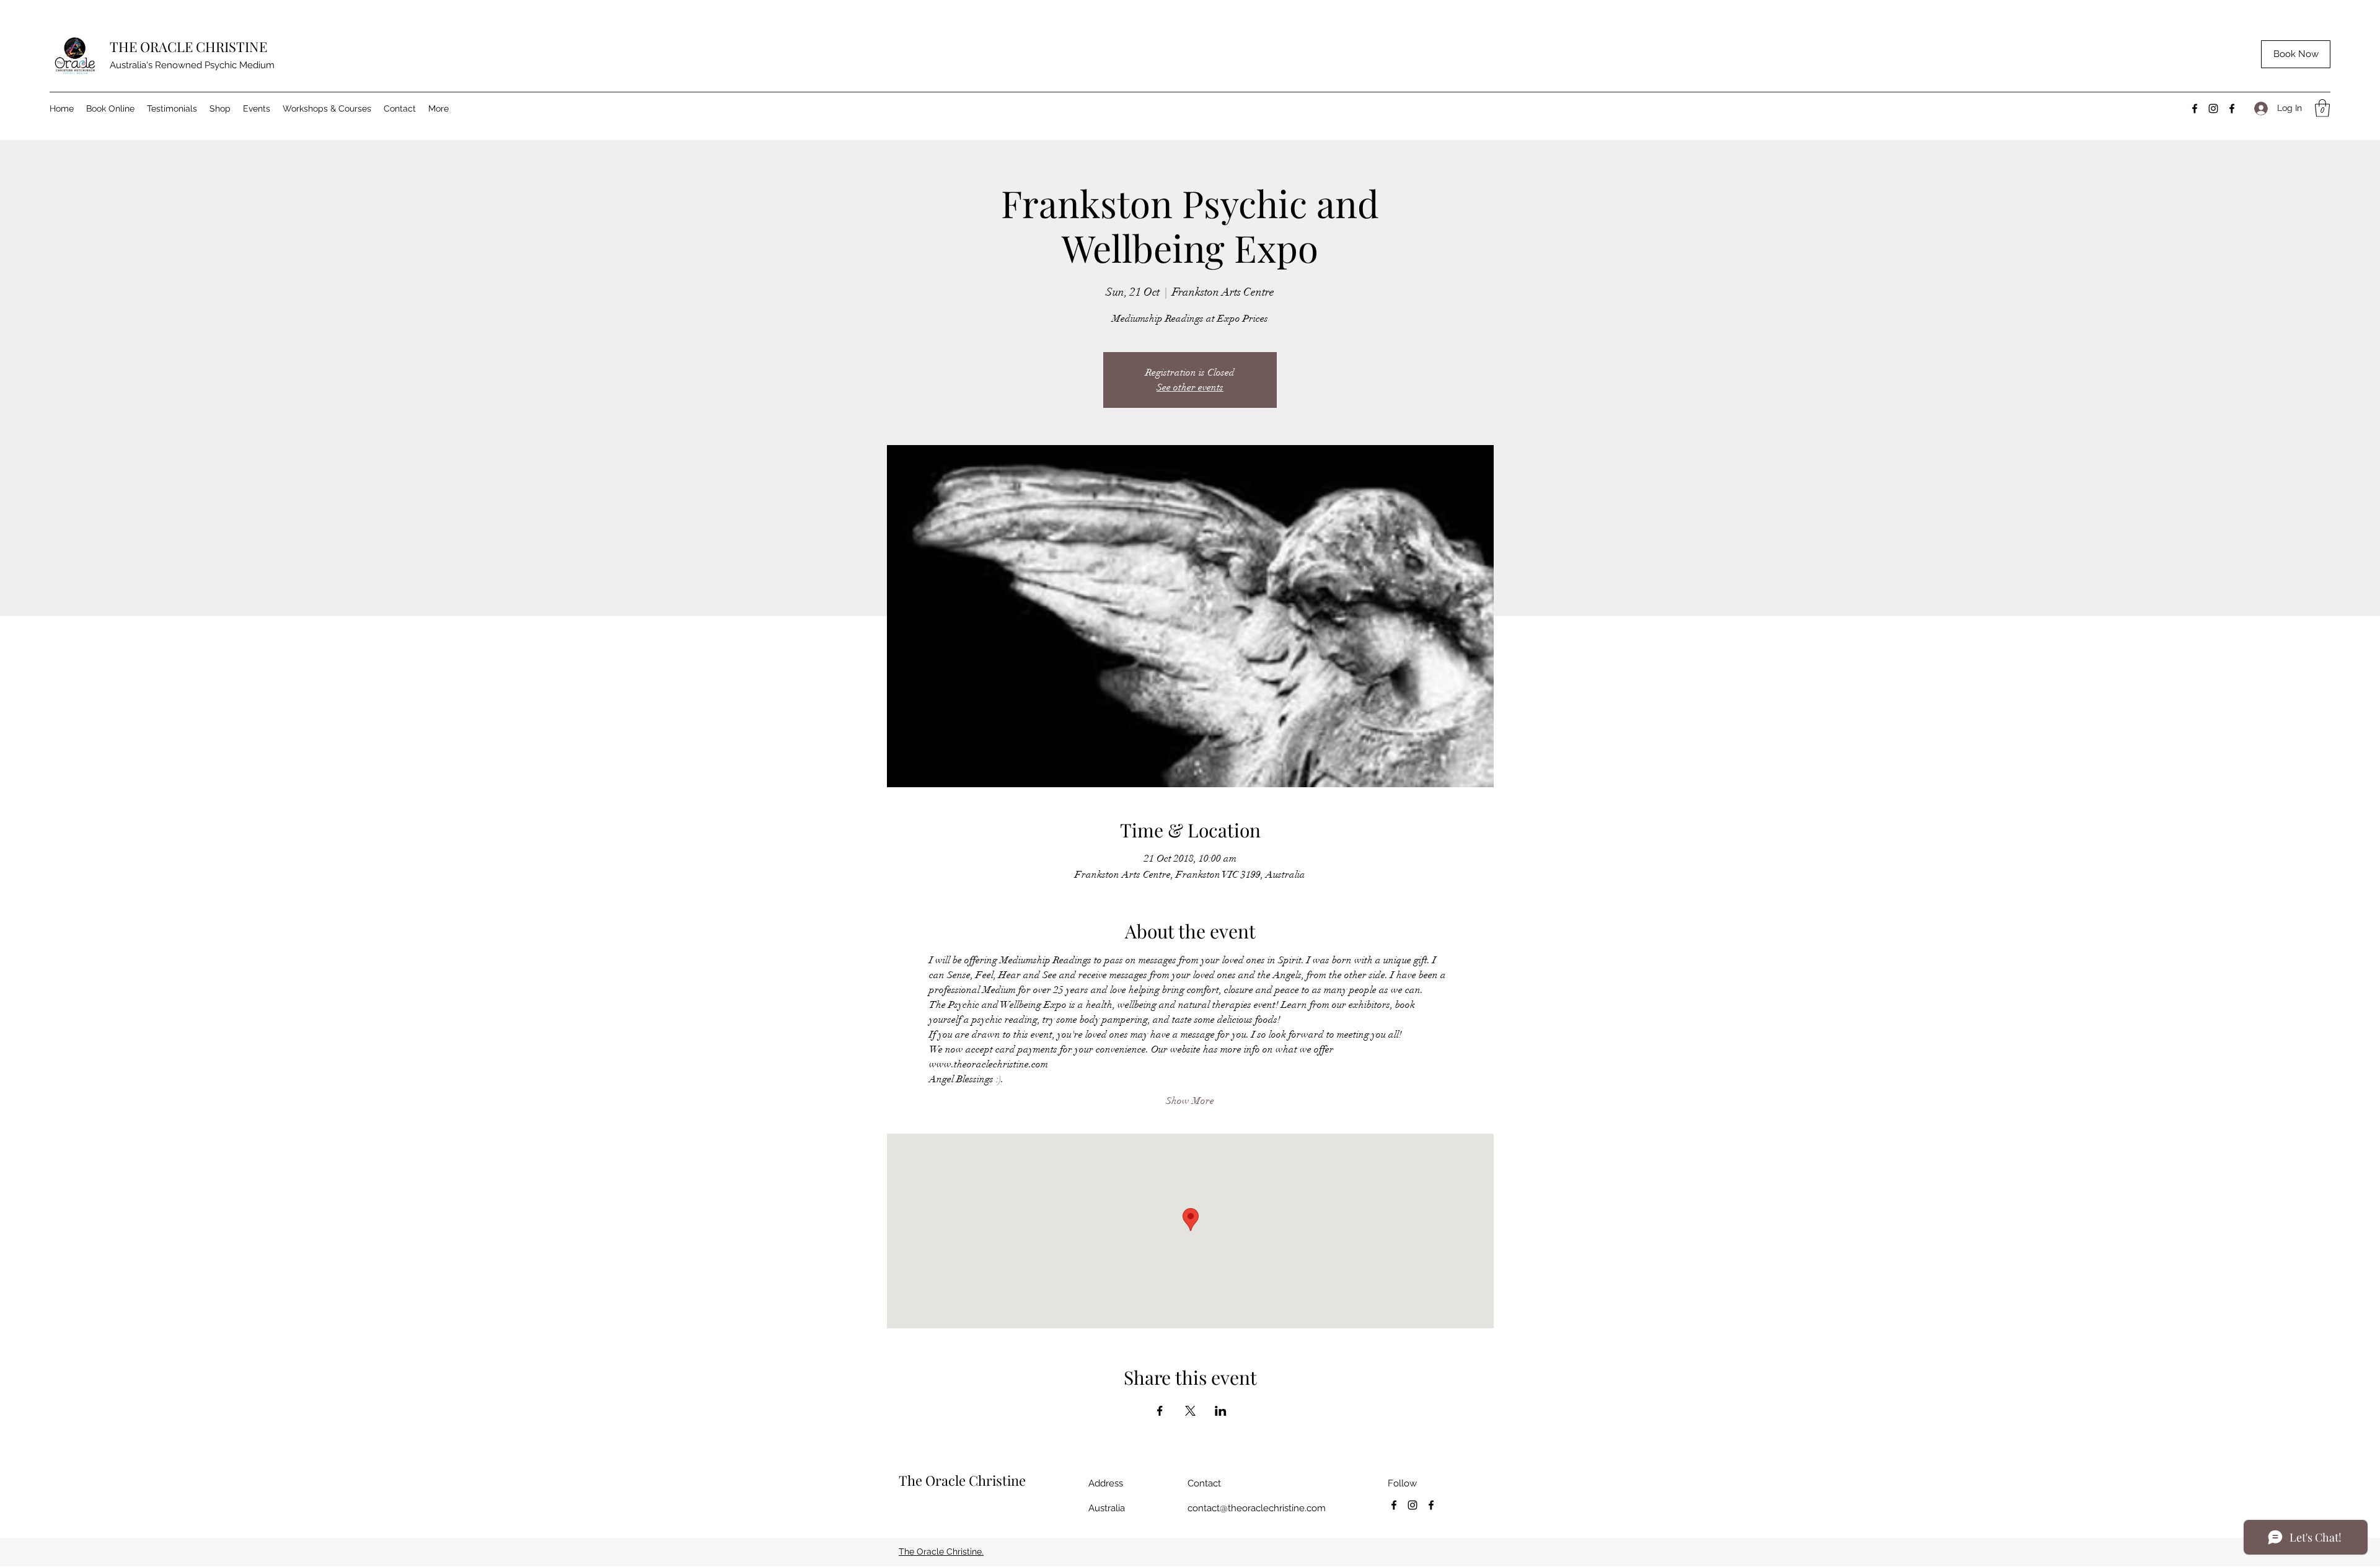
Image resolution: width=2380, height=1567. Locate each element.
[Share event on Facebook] (1160, 1411)
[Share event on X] (1190, 1411)
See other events (1190, 387)
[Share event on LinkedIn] (1221, 1411)
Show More (1190, 1101)
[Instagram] (2213, 108)
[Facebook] (2195, 108)
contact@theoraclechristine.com (1257, 1508)
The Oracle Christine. (941, 1552)
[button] (2322, 108)
